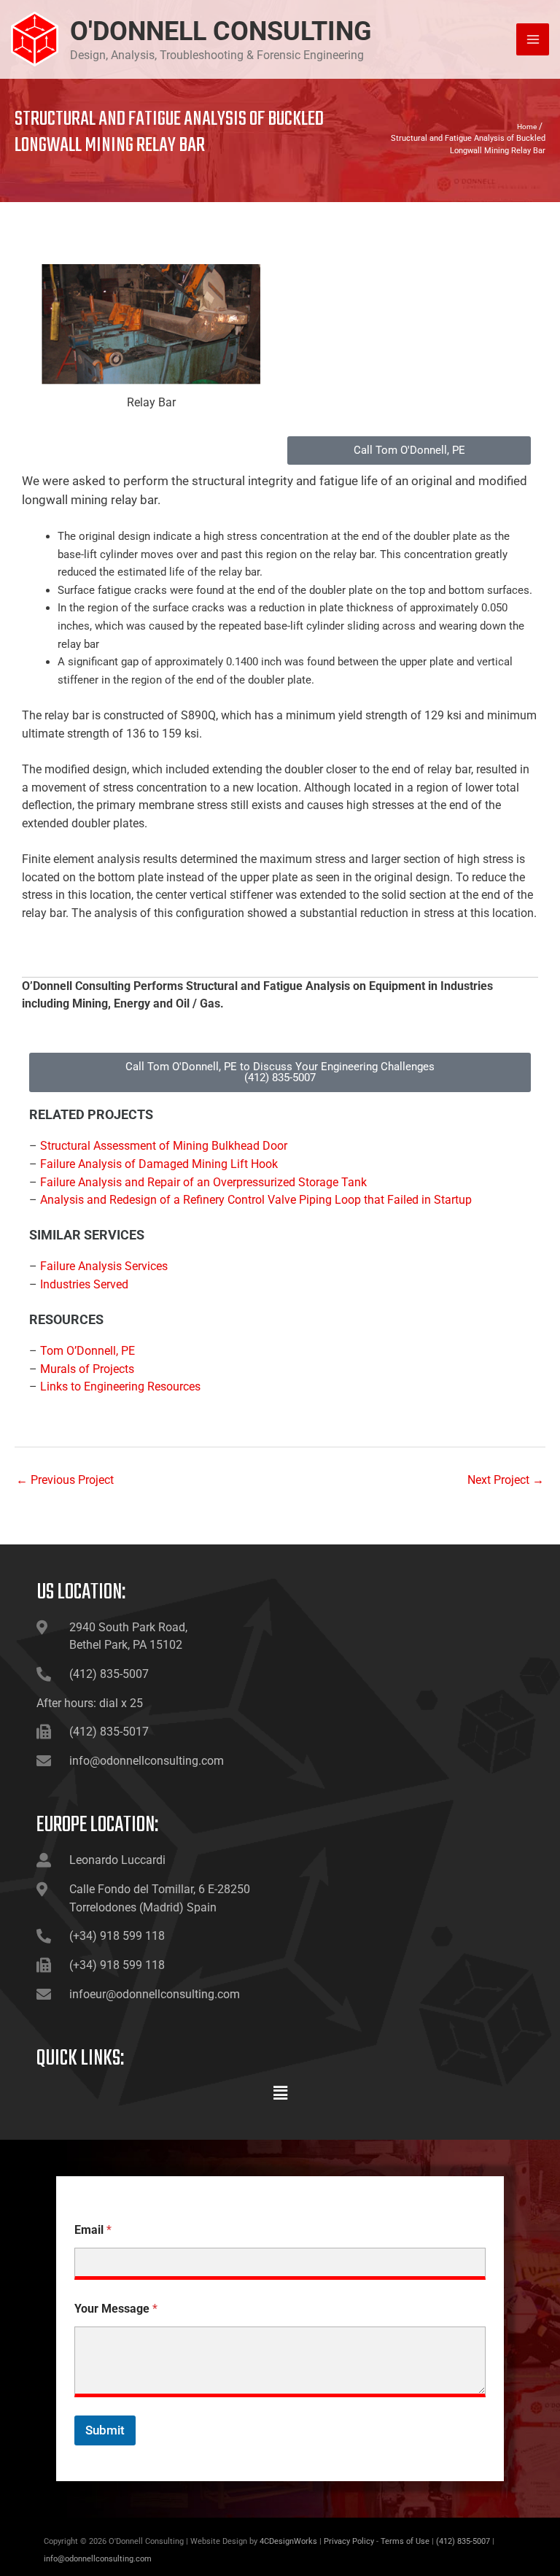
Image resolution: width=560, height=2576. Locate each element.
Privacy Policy (349, 2541)
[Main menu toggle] (533, 40)
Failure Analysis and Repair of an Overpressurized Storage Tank (203, 1182)
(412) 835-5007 (463, 2541)
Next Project (506, 1480)
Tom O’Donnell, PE (87, 1351)
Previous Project (65, 1480)
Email (93, 2230)
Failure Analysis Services (104, 1266)
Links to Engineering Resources (120, 1386)
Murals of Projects (87, 1369)
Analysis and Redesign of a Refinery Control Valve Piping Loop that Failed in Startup (256, 1200)
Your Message (116, 2309)
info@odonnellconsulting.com (98, 2559)
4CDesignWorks (288, 2541)
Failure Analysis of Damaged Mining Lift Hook (159, 1164)
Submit (105, 2430)
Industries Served (84, 1284)
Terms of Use (405, 2541)
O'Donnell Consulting (221, 31)
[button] (280, 2094)
